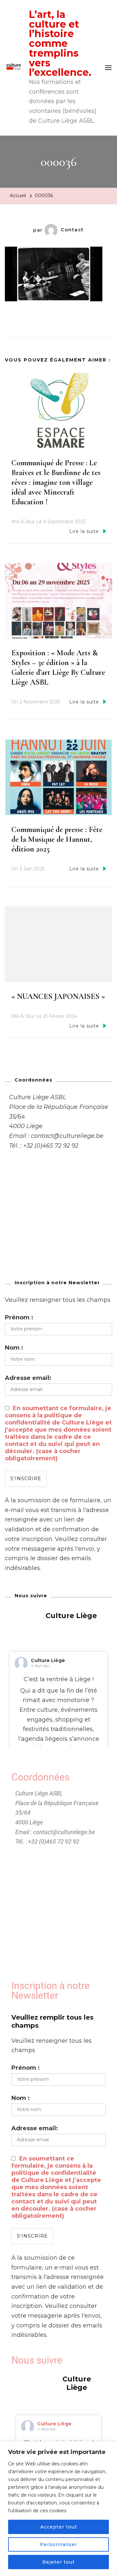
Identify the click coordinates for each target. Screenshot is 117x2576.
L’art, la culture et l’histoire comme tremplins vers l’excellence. (60, 43)
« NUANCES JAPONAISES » (58, 996)
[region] (58, 2509)
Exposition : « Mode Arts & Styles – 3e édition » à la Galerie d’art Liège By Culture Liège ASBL (58, 668)
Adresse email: (28, 1378)
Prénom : (19, 1317)
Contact (72, 230)
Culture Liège (48, 1660)
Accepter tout (59, 2527)
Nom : (14, 1348)
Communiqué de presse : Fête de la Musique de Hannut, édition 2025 (57, 839)
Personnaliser (59, 2544)
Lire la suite (84, 531)
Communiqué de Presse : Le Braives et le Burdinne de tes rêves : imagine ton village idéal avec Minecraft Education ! (56, 482)
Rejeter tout (58, 2562)
